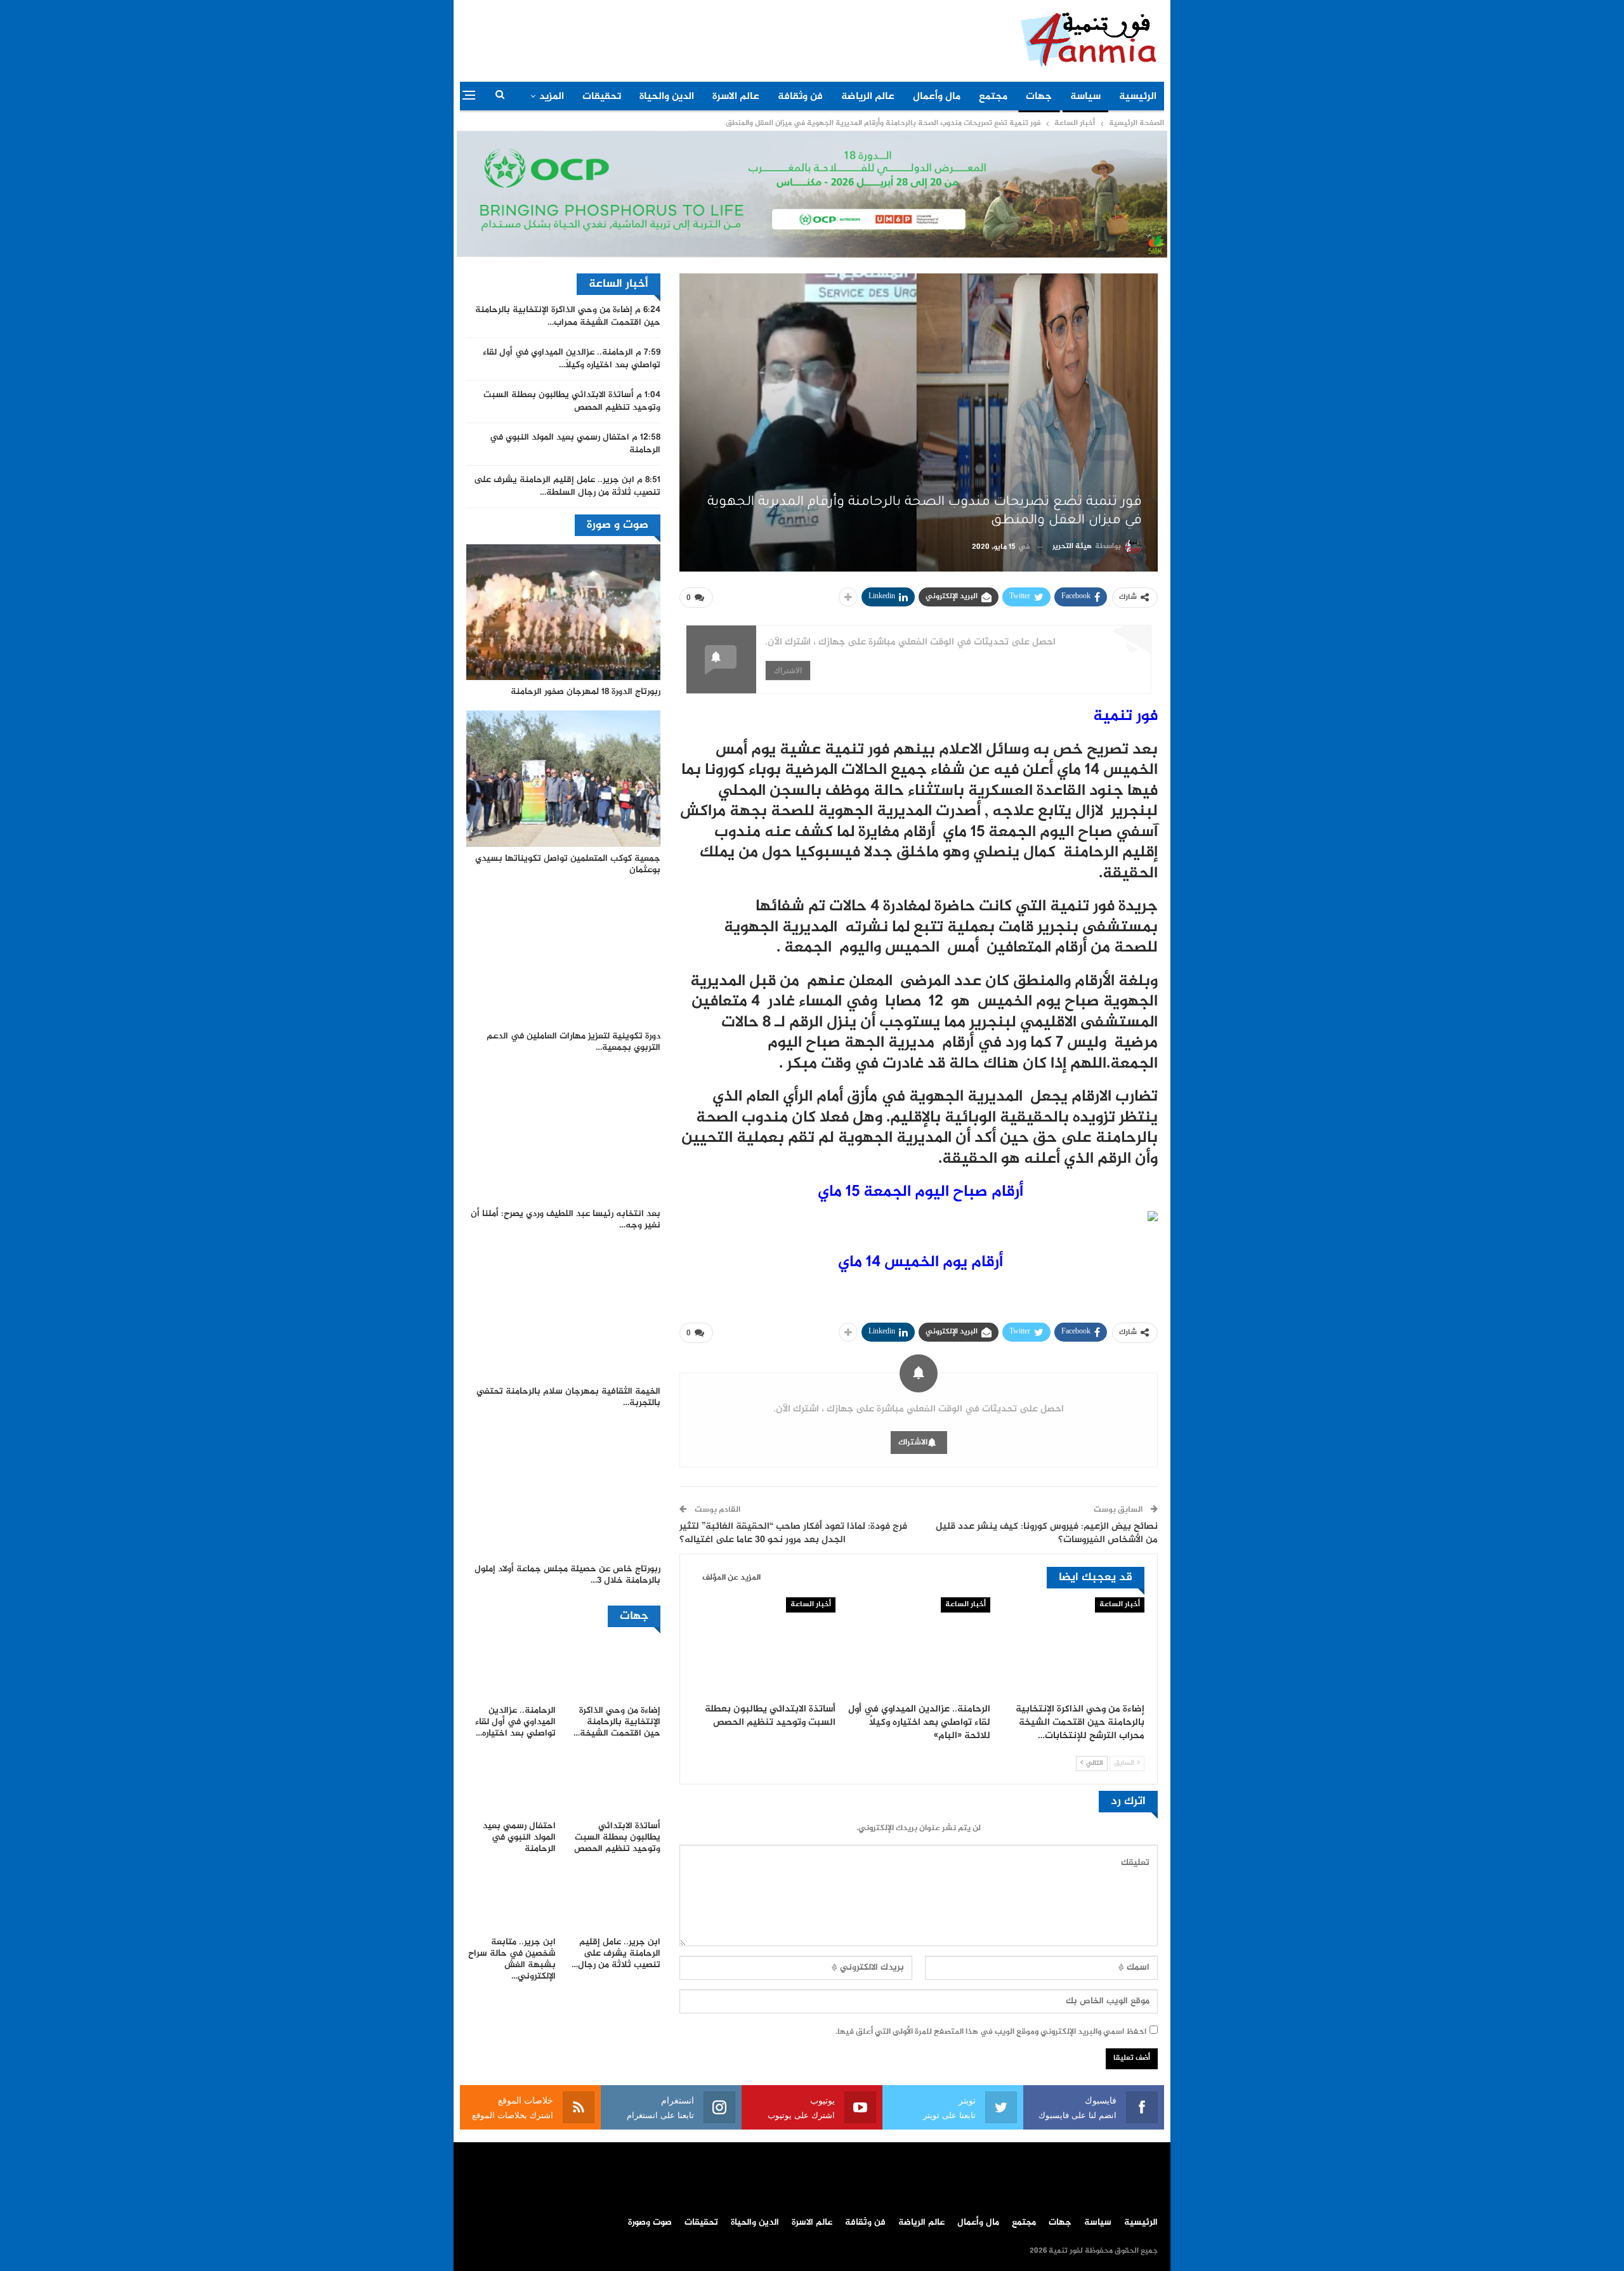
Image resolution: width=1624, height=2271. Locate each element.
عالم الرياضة (868, 97)
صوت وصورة (650, 2223)
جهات (1039, 97)
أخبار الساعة (1120, 1605)
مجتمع (993, 97)
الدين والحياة (667, 97)
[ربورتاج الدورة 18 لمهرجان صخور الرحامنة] (563, 612)
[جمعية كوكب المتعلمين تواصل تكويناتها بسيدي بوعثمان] (563, 778)
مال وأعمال (937, 97)
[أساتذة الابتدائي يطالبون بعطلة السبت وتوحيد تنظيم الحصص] (764, 1647)
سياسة (1085, 97)
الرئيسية (1138, 97)
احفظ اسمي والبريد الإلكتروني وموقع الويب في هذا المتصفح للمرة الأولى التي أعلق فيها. (991, 2032)
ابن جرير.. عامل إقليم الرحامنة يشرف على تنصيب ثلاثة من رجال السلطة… (567, 487)
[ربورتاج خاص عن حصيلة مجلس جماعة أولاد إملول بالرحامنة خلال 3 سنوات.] (563, 1489)
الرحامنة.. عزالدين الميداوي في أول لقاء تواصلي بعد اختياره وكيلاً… (572, 359)
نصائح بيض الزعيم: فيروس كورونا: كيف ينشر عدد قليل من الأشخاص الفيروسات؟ (1047, 1534)
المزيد (552, 97)
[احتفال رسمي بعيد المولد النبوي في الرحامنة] (511, 1783)
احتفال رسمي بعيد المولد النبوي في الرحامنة (575, 444)
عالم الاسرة (736, 97)
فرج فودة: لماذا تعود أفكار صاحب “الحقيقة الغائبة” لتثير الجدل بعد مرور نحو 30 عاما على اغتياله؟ (793, 1534)
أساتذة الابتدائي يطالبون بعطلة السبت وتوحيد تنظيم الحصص (572, 402)
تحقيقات (602, 97)
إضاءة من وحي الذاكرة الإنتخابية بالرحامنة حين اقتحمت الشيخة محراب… (568, 317)
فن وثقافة (800, 97)
